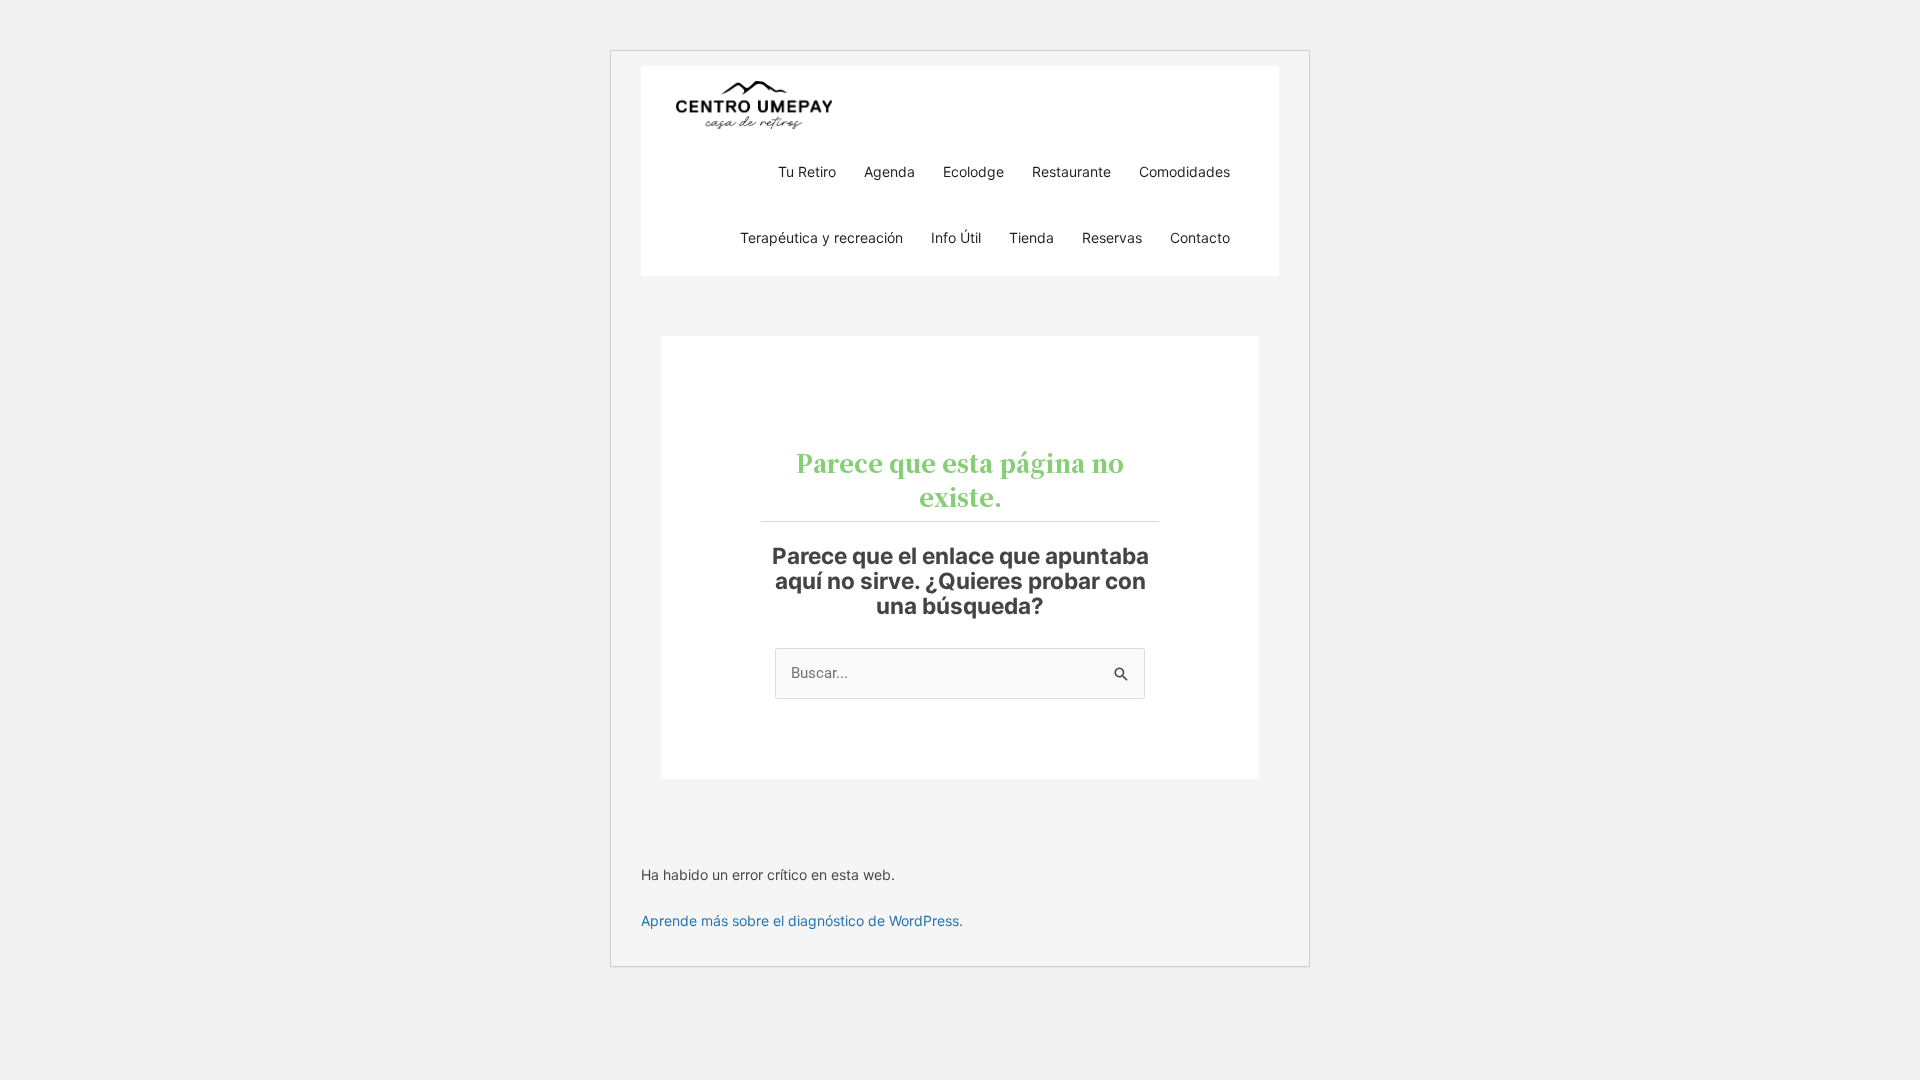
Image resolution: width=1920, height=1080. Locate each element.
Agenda (889, 171)
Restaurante (1071, 171)
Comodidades (1184, 171)
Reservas (1112, 237)
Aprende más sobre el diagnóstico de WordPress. (802, 920)
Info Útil (956, 237)
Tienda (1031, 237)
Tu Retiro (807, 171)
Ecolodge (973, 171)
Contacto (1200, 237)
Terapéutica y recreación (821, 237)
